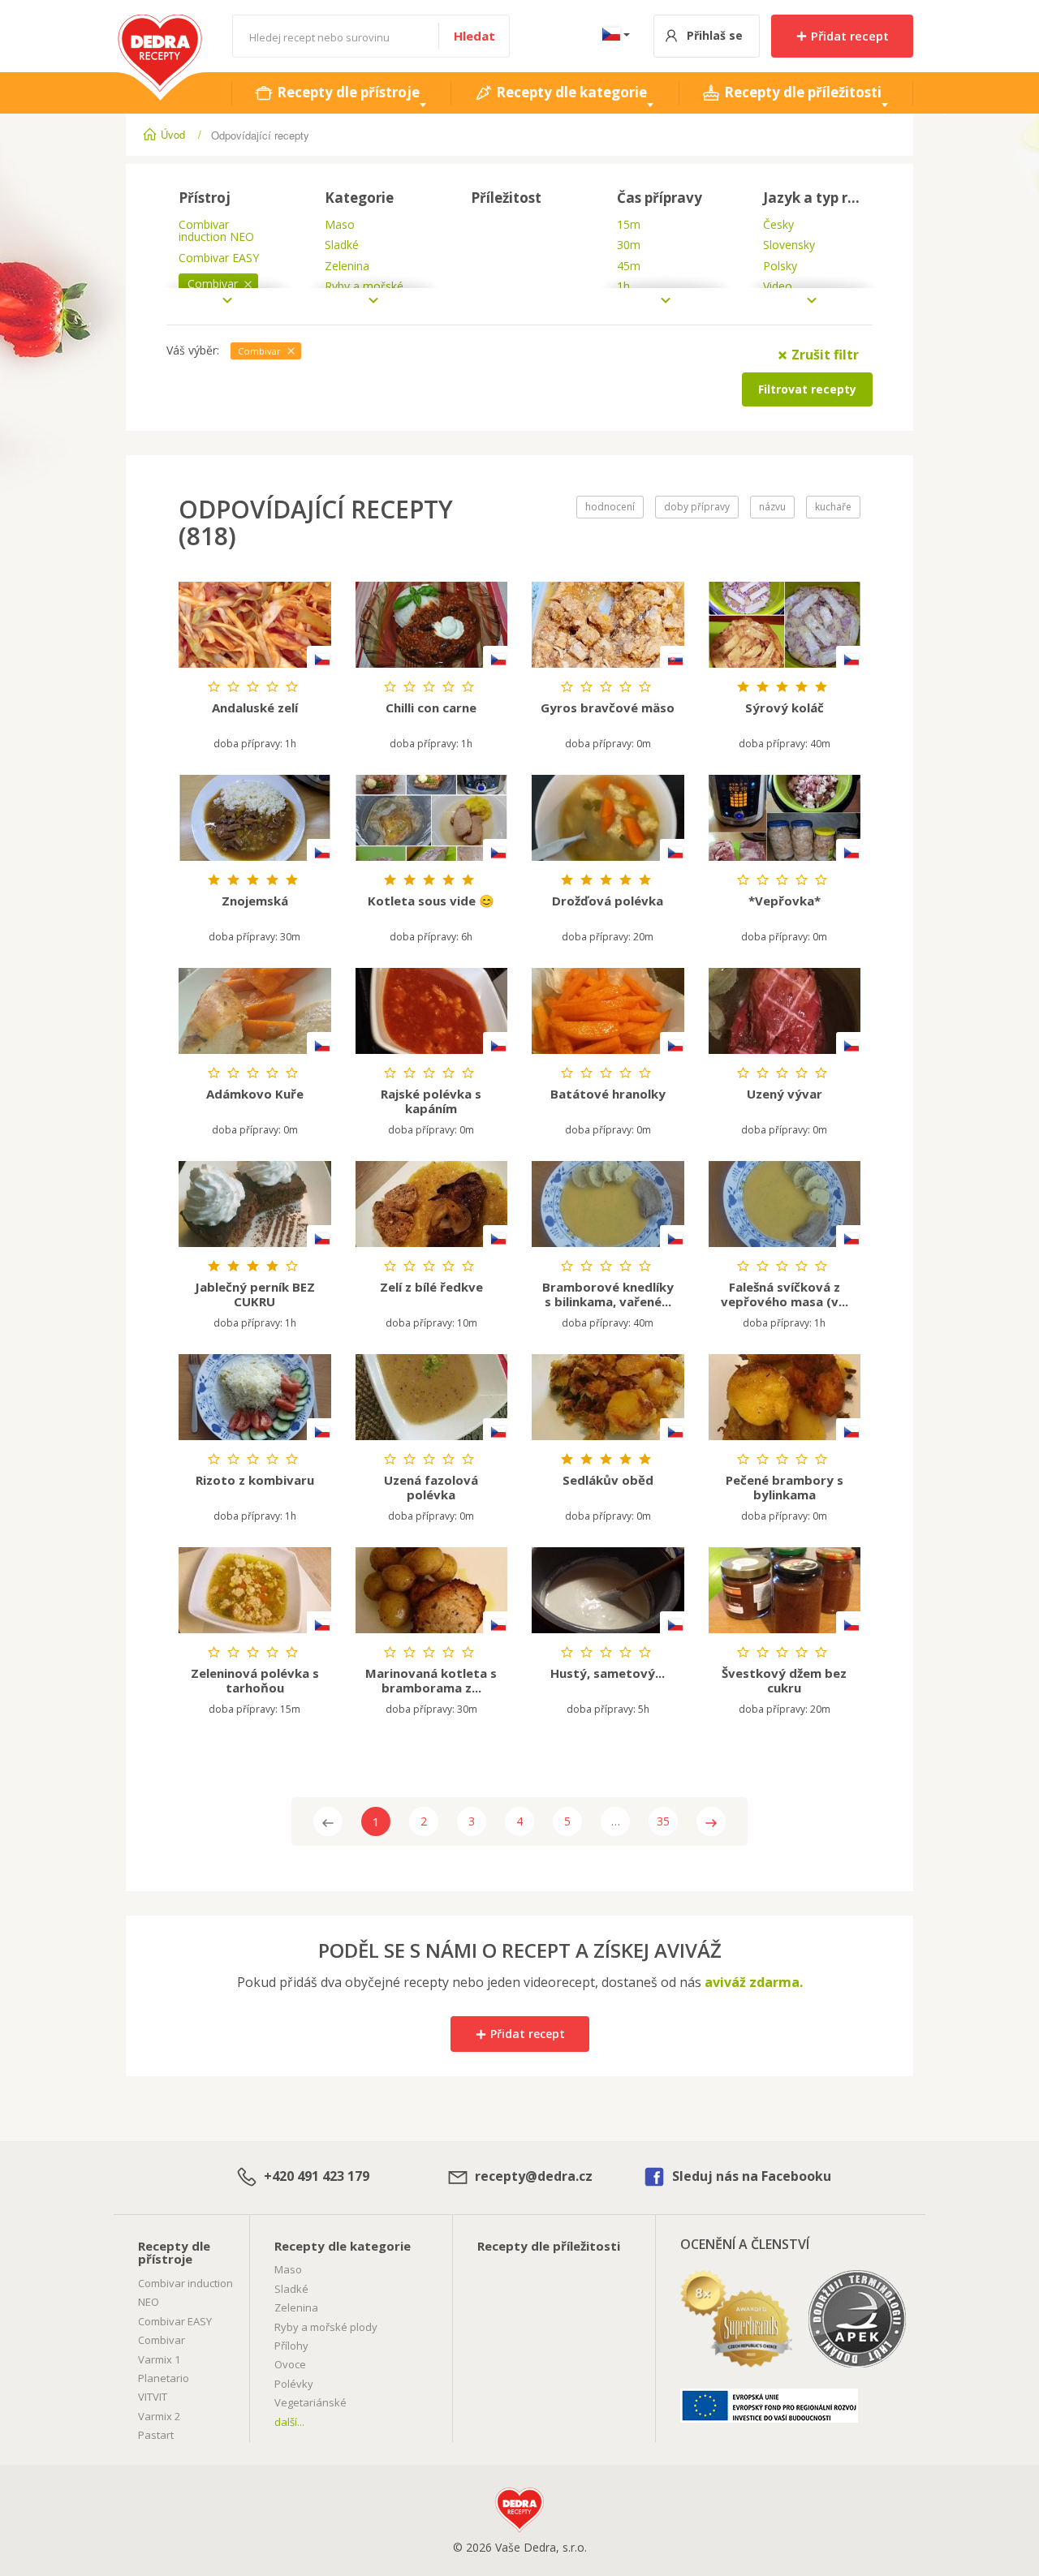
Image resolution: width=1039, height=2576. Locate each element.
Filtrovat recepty (807, 389)
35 (663, 1821)
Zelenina (296, 2307)
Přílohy (291, 2346)
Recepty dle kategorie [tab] (570, 92)
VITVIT (153, 2397)
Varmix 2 (159, 2416)
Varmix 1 (159, 2359)
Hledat (474, 36)
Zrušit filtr (823, 355)
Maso (288, 2269)
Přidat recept (848, 36)
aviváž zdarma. (754, 1982)
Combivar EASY (175, 2321)
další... (289, 2422)
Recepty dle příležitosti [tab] (801, 92)
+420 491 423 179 (315, 2176)
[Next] (711, 1821)
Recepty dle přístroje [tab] (347, 92)
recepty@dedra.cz (532, 2176)
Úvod (173, 134)
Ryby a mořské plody (326, 2327)
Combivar (162, 2340)
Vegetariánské (310, 2402)
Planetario (164, 2378)
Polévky (294, 2384)
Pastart (156, 2435)
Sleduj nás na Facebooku (750, 2176)
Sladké (291, 2289)
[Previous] (328, 1821)
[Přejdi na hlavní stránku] (160, 23)
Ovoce (290, 2364)
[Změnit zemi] (613, 36)
